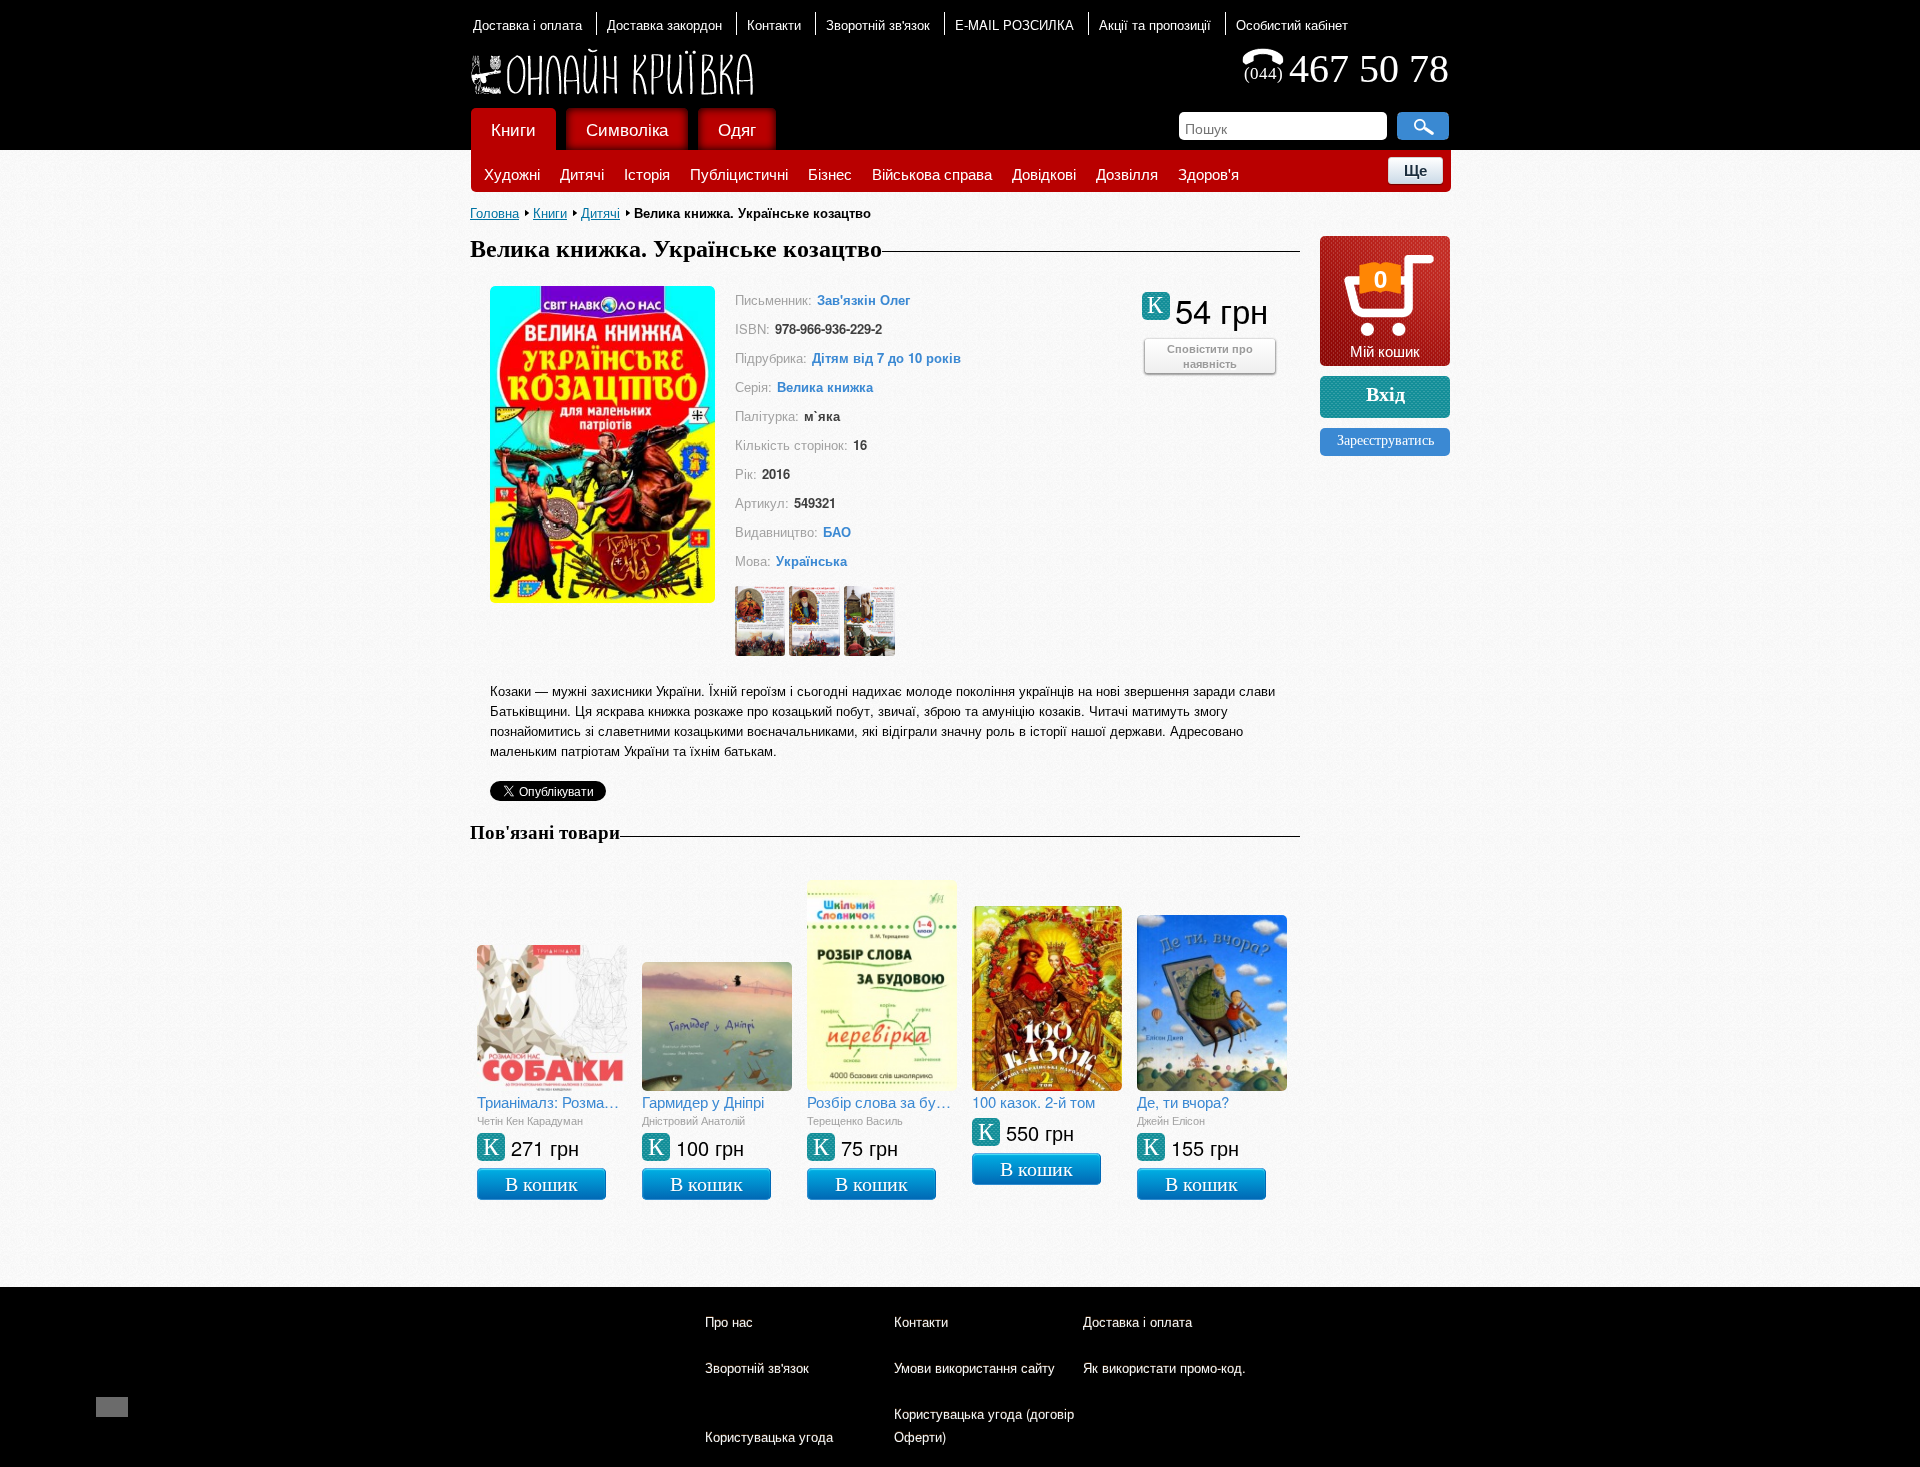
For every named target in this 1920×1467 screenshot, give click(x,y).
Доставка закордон (664, 24)
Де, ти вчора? (1183, 1101)
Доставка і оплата (527, 24)
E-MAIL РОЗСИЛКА (1014, 24)
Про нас (729, 1321)
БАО (837, 531)
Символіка (627, 128)
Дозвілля (1127, 173)
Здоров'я (1208, 173)
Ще (1415, 170)
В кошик (541, 1184)
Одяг (737, 128)
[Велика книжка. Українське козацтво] (602, 596)
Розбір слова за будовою (882, 1101)
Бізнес (830, 173)
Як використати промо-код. (1164, 1367)
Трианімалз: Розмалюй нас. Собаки (552, 1101)
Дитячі (582, 173)
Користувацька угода (769, 1436)
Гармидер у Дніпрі (703, 1101)
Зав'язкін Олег (863, 299)
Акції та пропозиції (1155, 24)
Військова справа (932, 173)
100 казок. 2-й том (1033, 1101)
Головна (494, 212)
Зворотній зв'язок (878, 24)
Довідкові (1044, 173)
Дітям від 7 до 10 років (886, 357)
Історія (647, 173)
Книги (513, 128)
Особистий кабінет (1292, 24)
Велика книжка (825, 386)
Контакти (774, 24)
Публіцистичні (739, 173)
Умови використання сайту (974, 1367)
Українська (811, 560)
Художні (512, 173)
